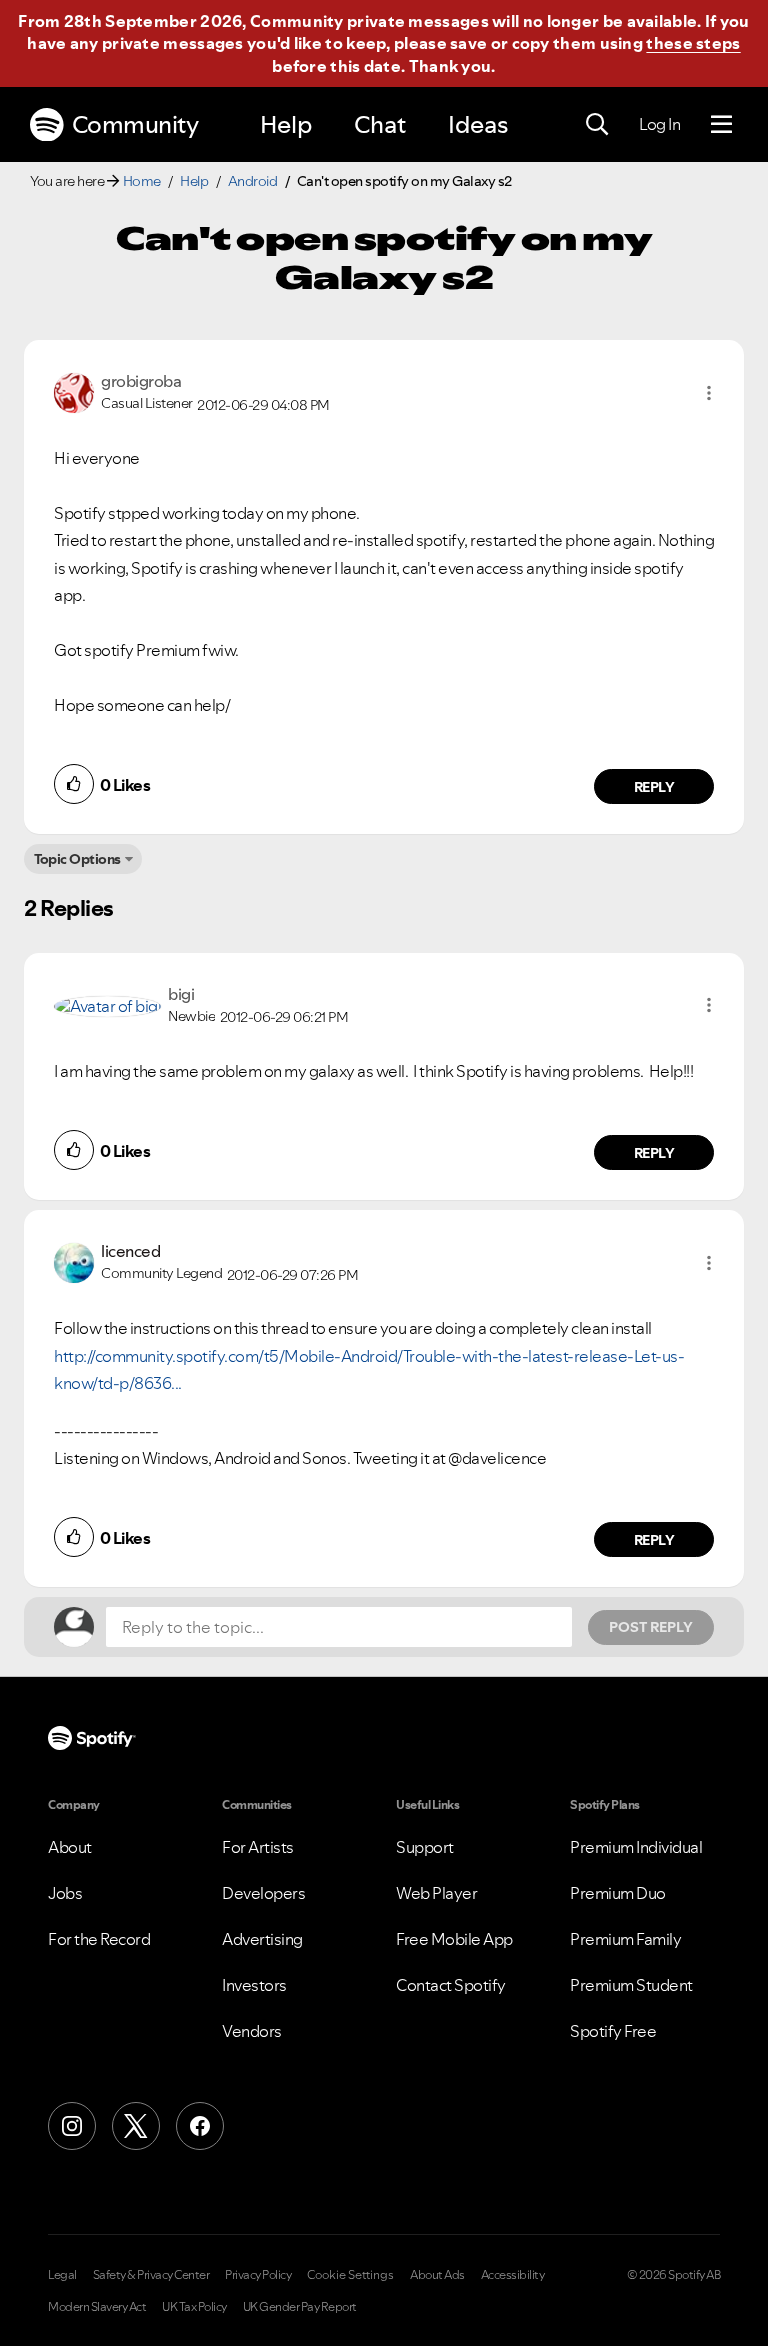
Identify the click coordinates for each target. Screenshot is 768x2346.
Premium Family (625, 1939)
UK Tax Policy (194, 2307)
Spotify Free (613, 2031)
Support (425, 1847)
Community (135, 124)
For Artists (258, 1847)
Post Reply (651, 1627)
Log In (659, 124)
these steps (693, 43)
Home (142, 181)
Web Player (436, 1893)
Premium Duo (618, 1893)
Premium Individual (636, 1847)
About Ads (437, 2275)
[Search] (597, 125)
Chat (380, 124)
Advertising (262, 1939)
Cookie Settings (350, 2275)
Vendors (252, 2031)
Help (286, 124)
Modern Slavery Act (97, 2307)
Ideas (478, 124)
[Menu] (721, 125)
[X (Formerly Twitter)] (136, 2126)
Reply (654, 787)
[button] (709, 393)
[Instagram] (72, 2126)
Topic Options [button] (77, 859)
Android (253, 181)
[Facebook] (200, 2126)
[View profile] (74, 391)
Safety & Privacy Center (151, 2275)
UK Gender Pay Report (300, 2307)
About (70, 1847)
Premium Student (631, 1985)
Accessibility (513, 2275)
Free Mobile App (454, 1939)
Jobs (65, 1893)
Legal (62, 2275)
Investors (254, 1985)
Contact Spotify (451, 1985)
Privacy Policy (258, 2275)
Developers (263, 1893)
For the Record (99, 1939)
